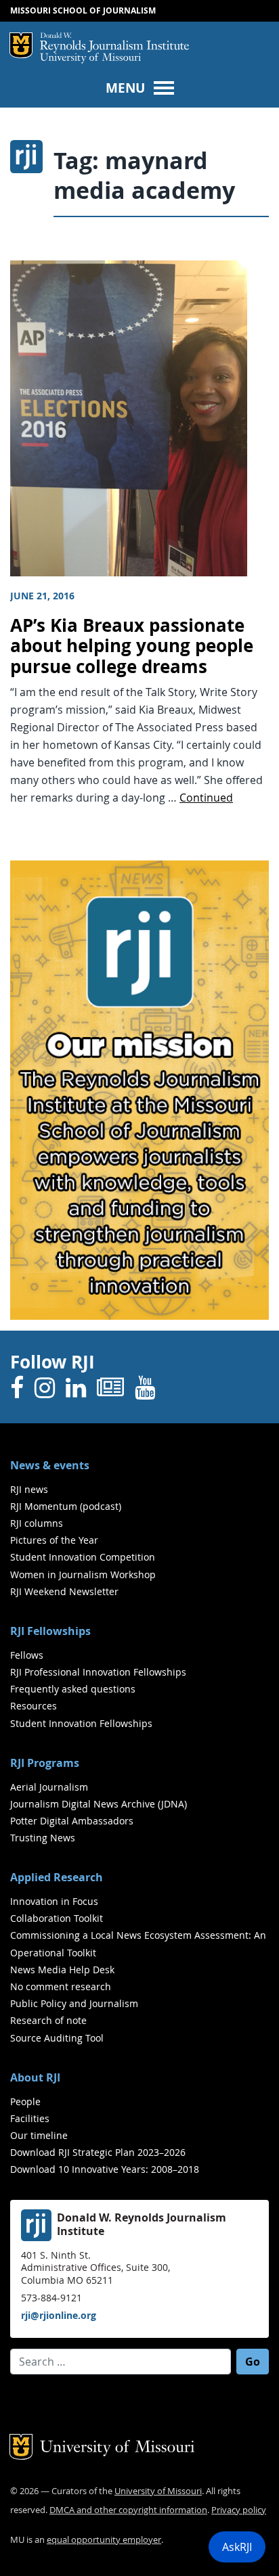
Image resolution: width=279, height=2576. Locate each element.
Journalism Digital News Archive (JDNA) (99, 1804)
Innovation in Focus (54, 1901)
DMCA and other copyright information (128, 2510)
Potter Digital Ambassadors (72, 1821)
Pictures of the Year (54, 1540)
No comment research (61, 1986)
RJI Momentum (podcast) (66, 1506)
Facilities (30, 2118)
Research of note (48, 2020)
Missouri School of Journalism (83, 10)
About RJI (35, 2077)
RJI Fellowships (50, 1631)
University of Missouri (90, 59)
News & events (50, 1465)
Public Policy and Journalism (74, 2003)
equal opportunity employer (104, 2540)
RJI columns (37, 1523)
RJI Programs (45, 1763)
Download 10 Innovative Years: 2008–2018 (105, 2169)
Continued (206, 798)
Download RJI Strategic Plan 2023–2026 (98, 2152)
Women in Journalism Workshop (83, 1574)
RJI (114, 43)
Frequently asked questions (73, 1689)
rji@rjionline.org (59, 2315)
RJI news (29, 1489)
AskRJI (237, 2547)
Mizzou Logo (21, 45)
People (25, 2101)
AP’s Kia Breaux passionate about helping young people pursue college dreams (132, 646)
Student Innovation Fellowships (81, 1723)
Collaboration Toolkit (57, 1918)
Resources (34, 1706)
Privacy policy (239, 2510)
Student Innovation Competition (83, 1557)
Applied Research (57, 1877)
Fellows (27, 1655)
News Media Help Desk (62, 1970)
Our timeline (39, 2135)
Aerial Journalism (49, 1787)
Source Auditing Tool (57, 2038)
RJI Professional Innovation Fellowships (98, 1672)
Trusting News (43, 1838)
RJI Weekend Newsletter (64, 1591)
